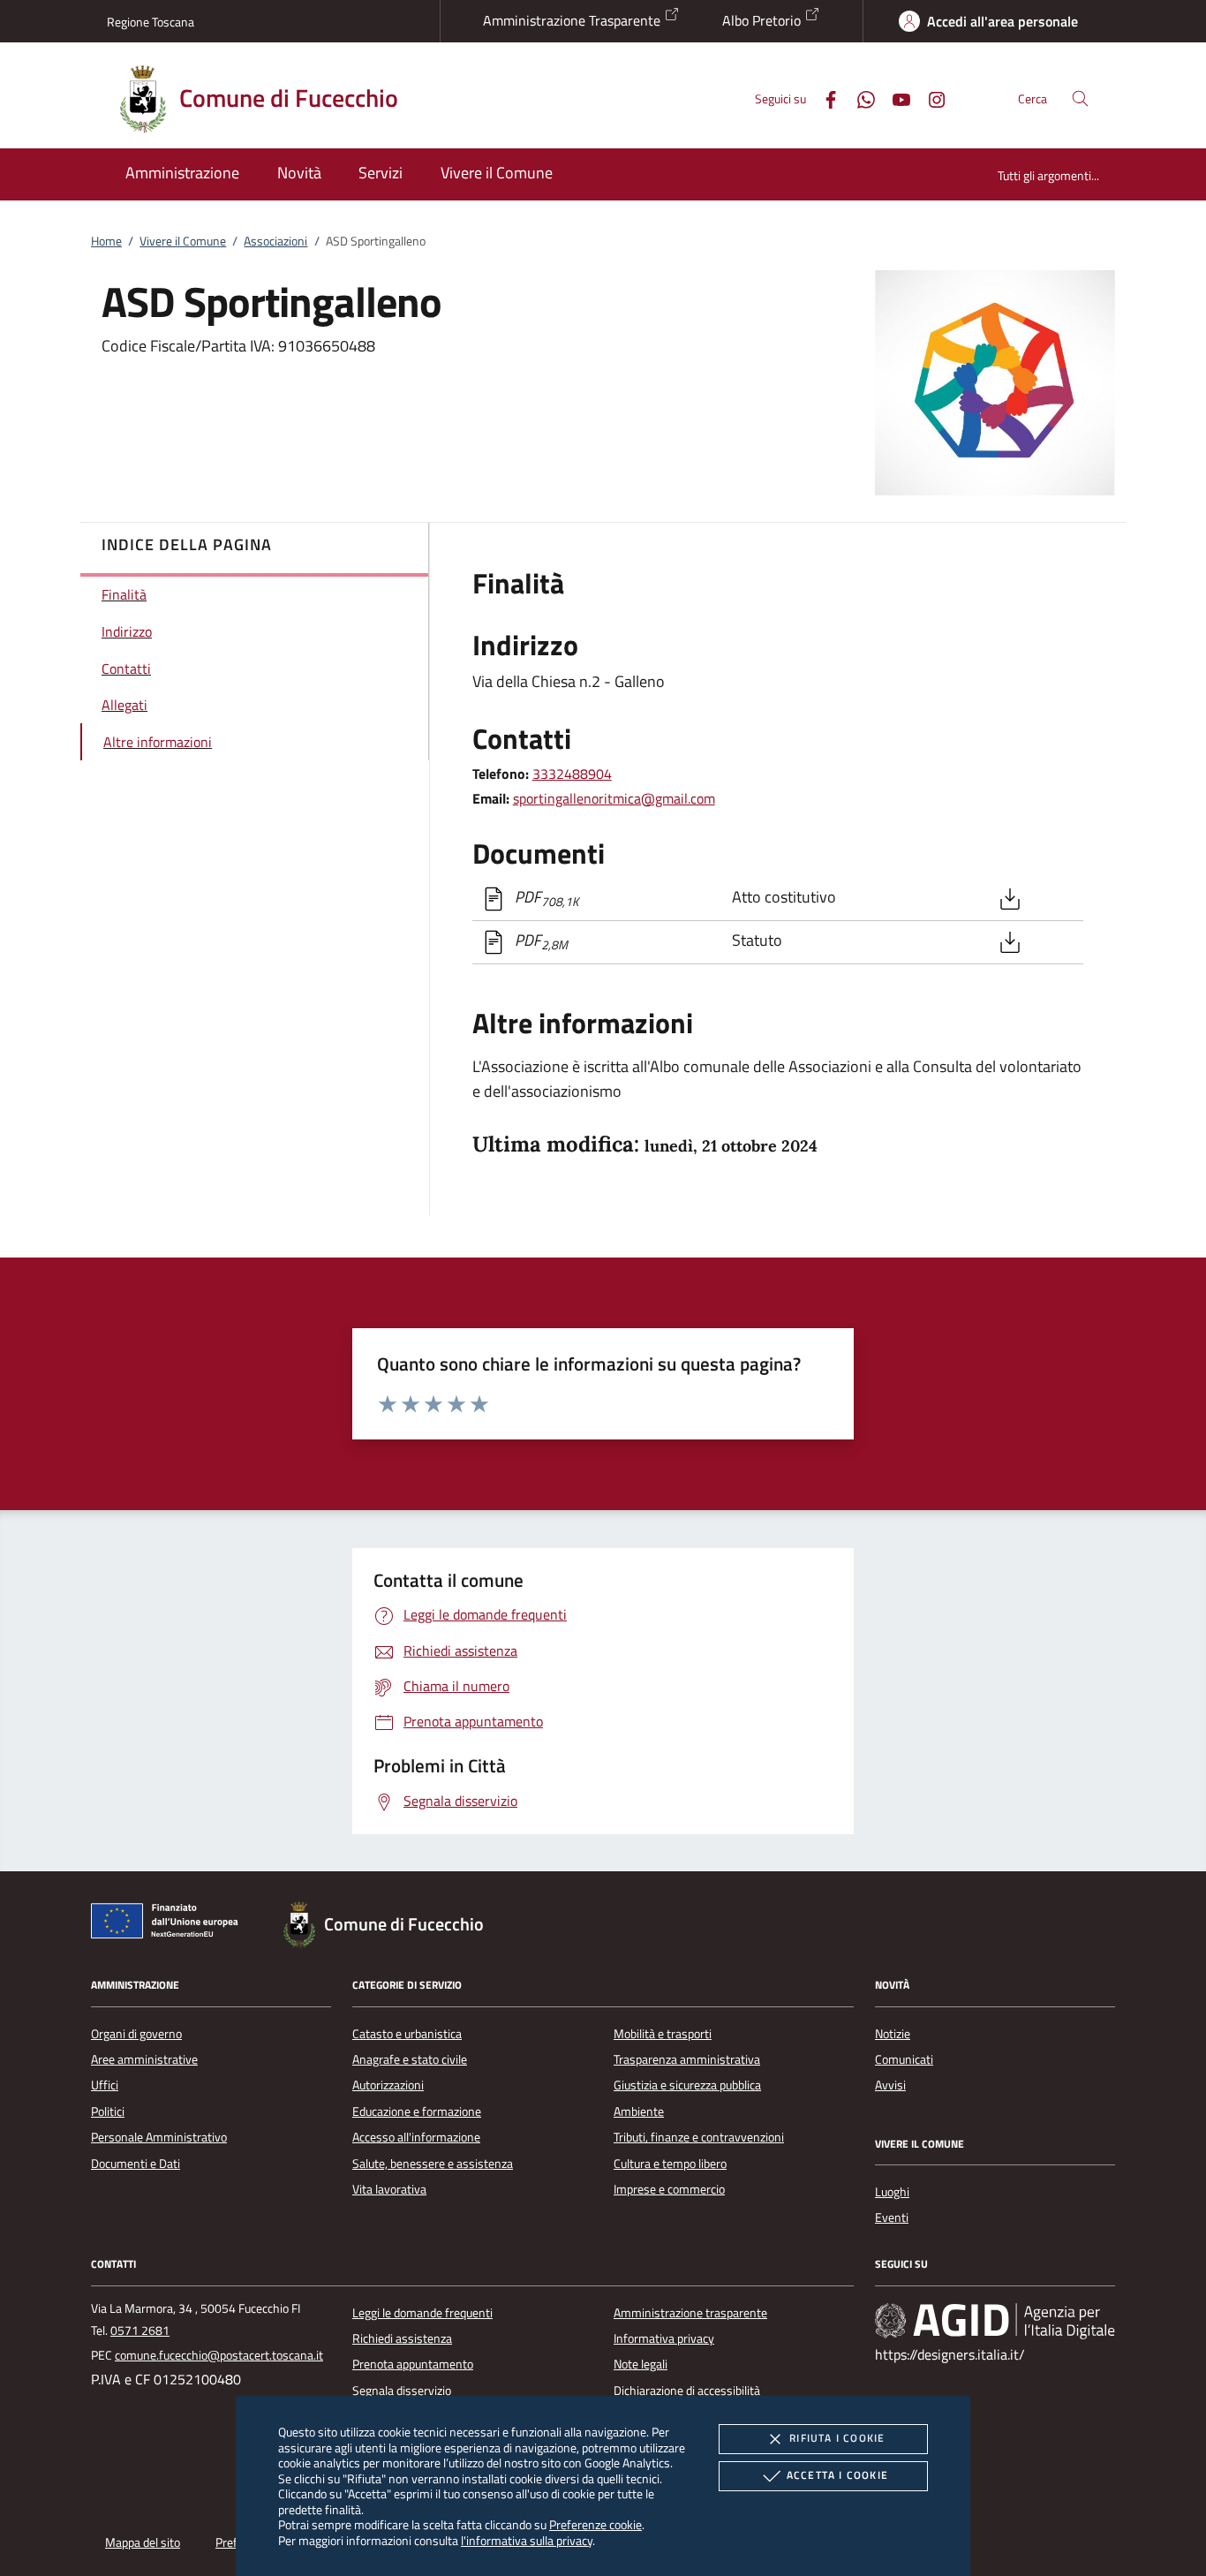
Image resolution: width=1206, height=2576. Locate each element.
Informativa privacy (664, 2338)
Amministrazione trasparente (690, 2313)
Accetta (837, 2475)
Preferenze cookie (595, 2524)
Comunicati (904, 2059)
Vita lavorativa (389, 2189)
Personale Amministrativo (159, 2137)
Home (106, 241)
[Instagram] (930, 98)
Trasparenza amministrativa (687, 2059)
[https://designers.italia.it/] (995, 2320)
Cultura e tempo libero (670, 2164)
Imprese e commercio (669, 2189)
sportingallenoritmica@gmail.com (614, 798)
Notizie (893, 2034)
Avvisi (890, 2085)
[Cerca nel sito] (1080, 98)
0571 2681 (140, 2330)
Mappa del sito (143, 2542)
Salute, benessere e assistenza (433, 2164)
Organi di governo (136, 2034)
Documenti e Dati (136, 2164)
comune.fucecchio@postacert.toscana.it (219, 2355)
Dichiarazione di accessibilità (687, 2391)
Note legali (641, 2364)
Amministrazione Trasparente (573, 20)
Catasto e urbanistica (407, 2034)
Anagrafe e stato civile (410, 2059)
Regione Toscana (151, 22)
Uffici (105, 2085)
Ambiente (639, 2111)
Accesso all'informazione (416, 2137)
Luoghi (892, 2192)
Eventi (892, 2217)
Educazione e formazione (417, 2111)
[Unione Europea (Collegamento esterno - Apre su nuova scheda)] (170, 1924)
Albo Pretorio (763, 20)
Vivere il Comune (183, 241)
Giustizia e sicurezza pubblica (687, 2085)
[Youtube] (894, 98)
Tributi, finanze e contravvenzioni (699, 2137)
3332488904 (572, 774)
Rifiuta (837, 2438)
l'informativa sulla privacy (527, 2540)
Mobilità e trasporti (663, 2034)
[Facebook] (824, 98)
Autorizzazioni (388, 2085)
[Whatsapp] (859, 98)
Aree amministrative (144, 2059)
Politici (108, 2111)
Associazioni (275, 241)
